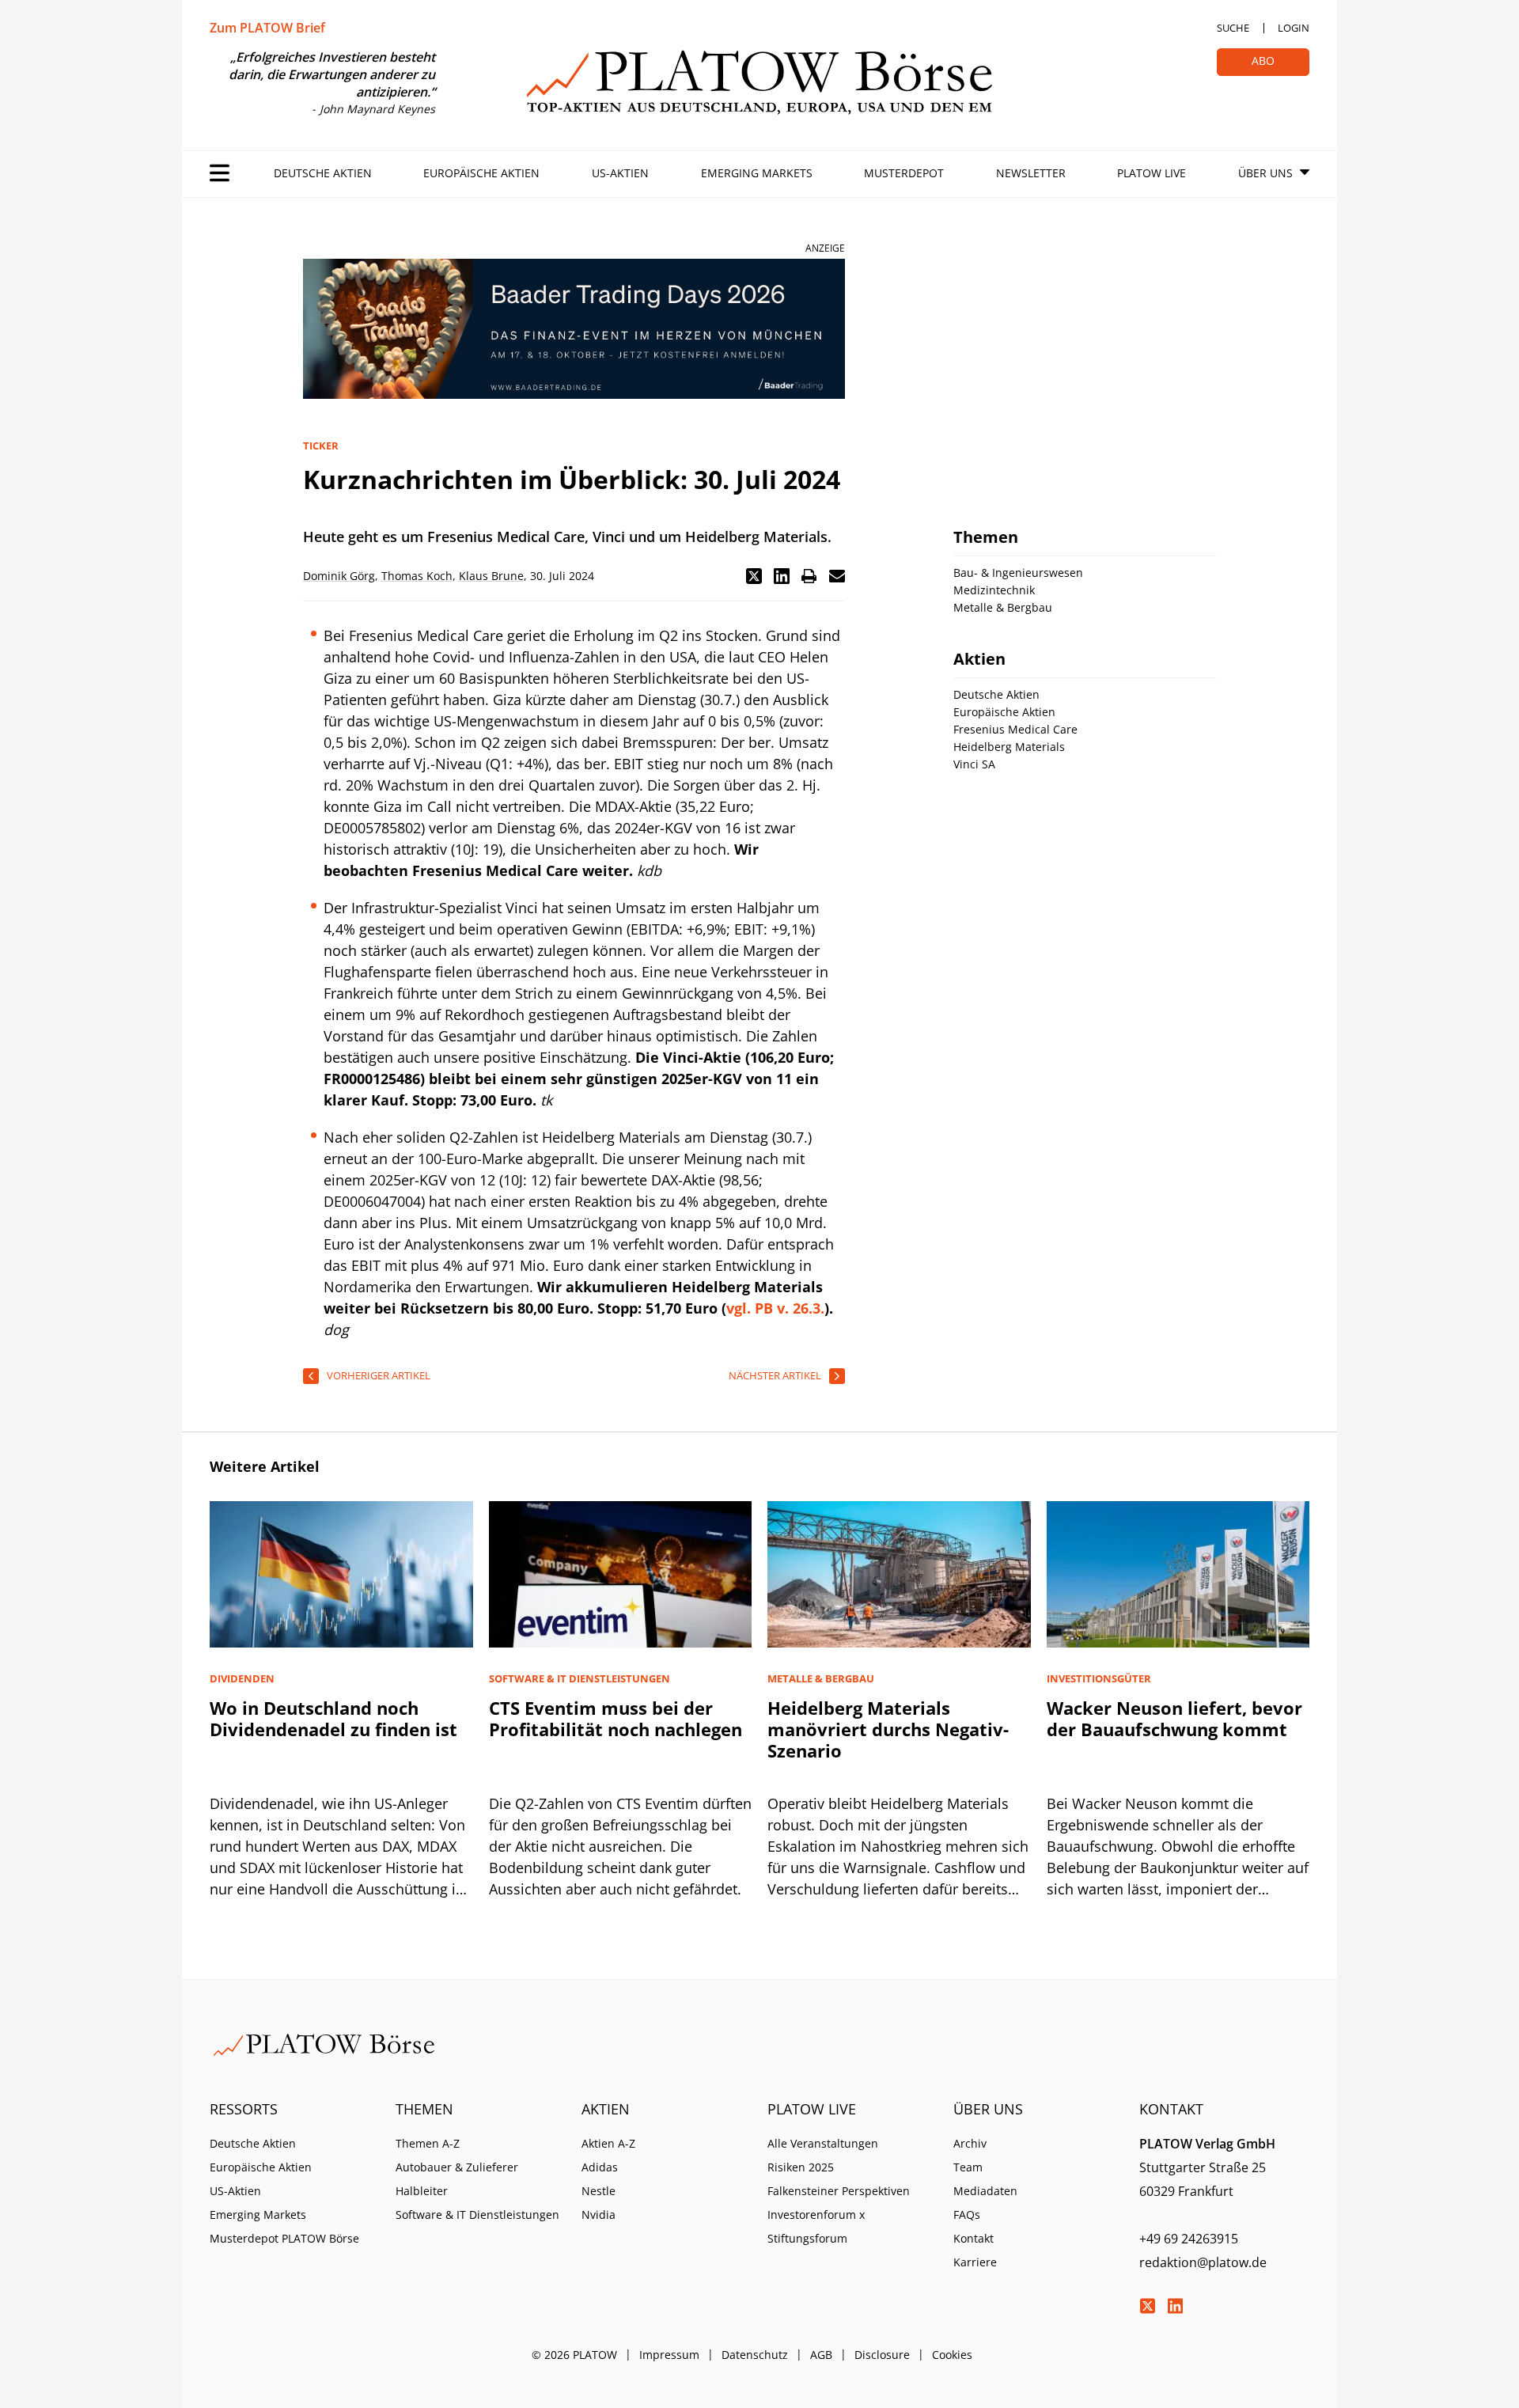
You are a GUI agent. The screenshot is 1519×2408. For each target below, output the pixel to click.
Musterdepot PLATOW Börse (284, 2238)
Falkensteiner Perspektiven (839, 2191)
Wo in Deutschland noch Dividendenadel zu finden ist (333, 1718)
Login (1294, 28)
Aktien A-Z (608, 2143)
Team (968, 2167)
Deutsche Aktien (323, 173)
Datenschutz (755, 2355)
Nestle (599, 2191)
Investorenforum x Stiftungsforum (816, 2226)
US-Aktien (620, 173)
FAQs (967, 2215)
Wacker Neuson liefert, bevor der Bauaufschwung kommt (1174, 1718)
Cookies (952, 2355)
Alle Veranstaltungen (823, 2143)
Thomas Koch (417, 576)
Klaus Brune (491, 576)
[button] (754, 576)
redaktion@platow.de (1203, 2262)
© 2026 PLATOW (574, 2355)
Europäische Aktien (481, 173)
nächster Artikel (775, 1375)
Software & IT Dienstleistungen (477, 2215)
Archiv (970, 2143)
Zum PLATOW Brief (267, 28)
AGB (821, 2355)
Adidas (600, 2167)
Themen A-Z (428, 2143)
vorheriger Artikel (379, 1375)
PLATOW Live (1152, 173)
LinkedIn (1175, 2306)
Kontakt (974, 2238)
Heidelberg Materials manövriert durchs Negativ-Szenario (888, 1729)
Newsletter (1031, 173)
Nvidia (599, 2215)
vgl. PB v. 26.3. (775, 1308)
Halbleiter (422, 2191)
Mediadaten (985, 2191)
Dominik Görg (339, 576)
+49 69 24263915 (1189, 2239)
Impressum (669, 2355)
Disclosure (882, 2355)
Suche (1233, 28)
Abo (1263, 61)
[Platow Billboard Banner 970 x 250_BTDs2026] (574, 329)
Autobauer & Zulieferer (457, 2167)
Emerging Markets (757, 173)
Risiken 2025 (801, 2167)
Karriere (975, 2262)
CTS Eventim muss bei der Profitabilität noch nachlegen (616, 1718)
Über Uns (1265, 173)
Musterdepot (904, 173)
